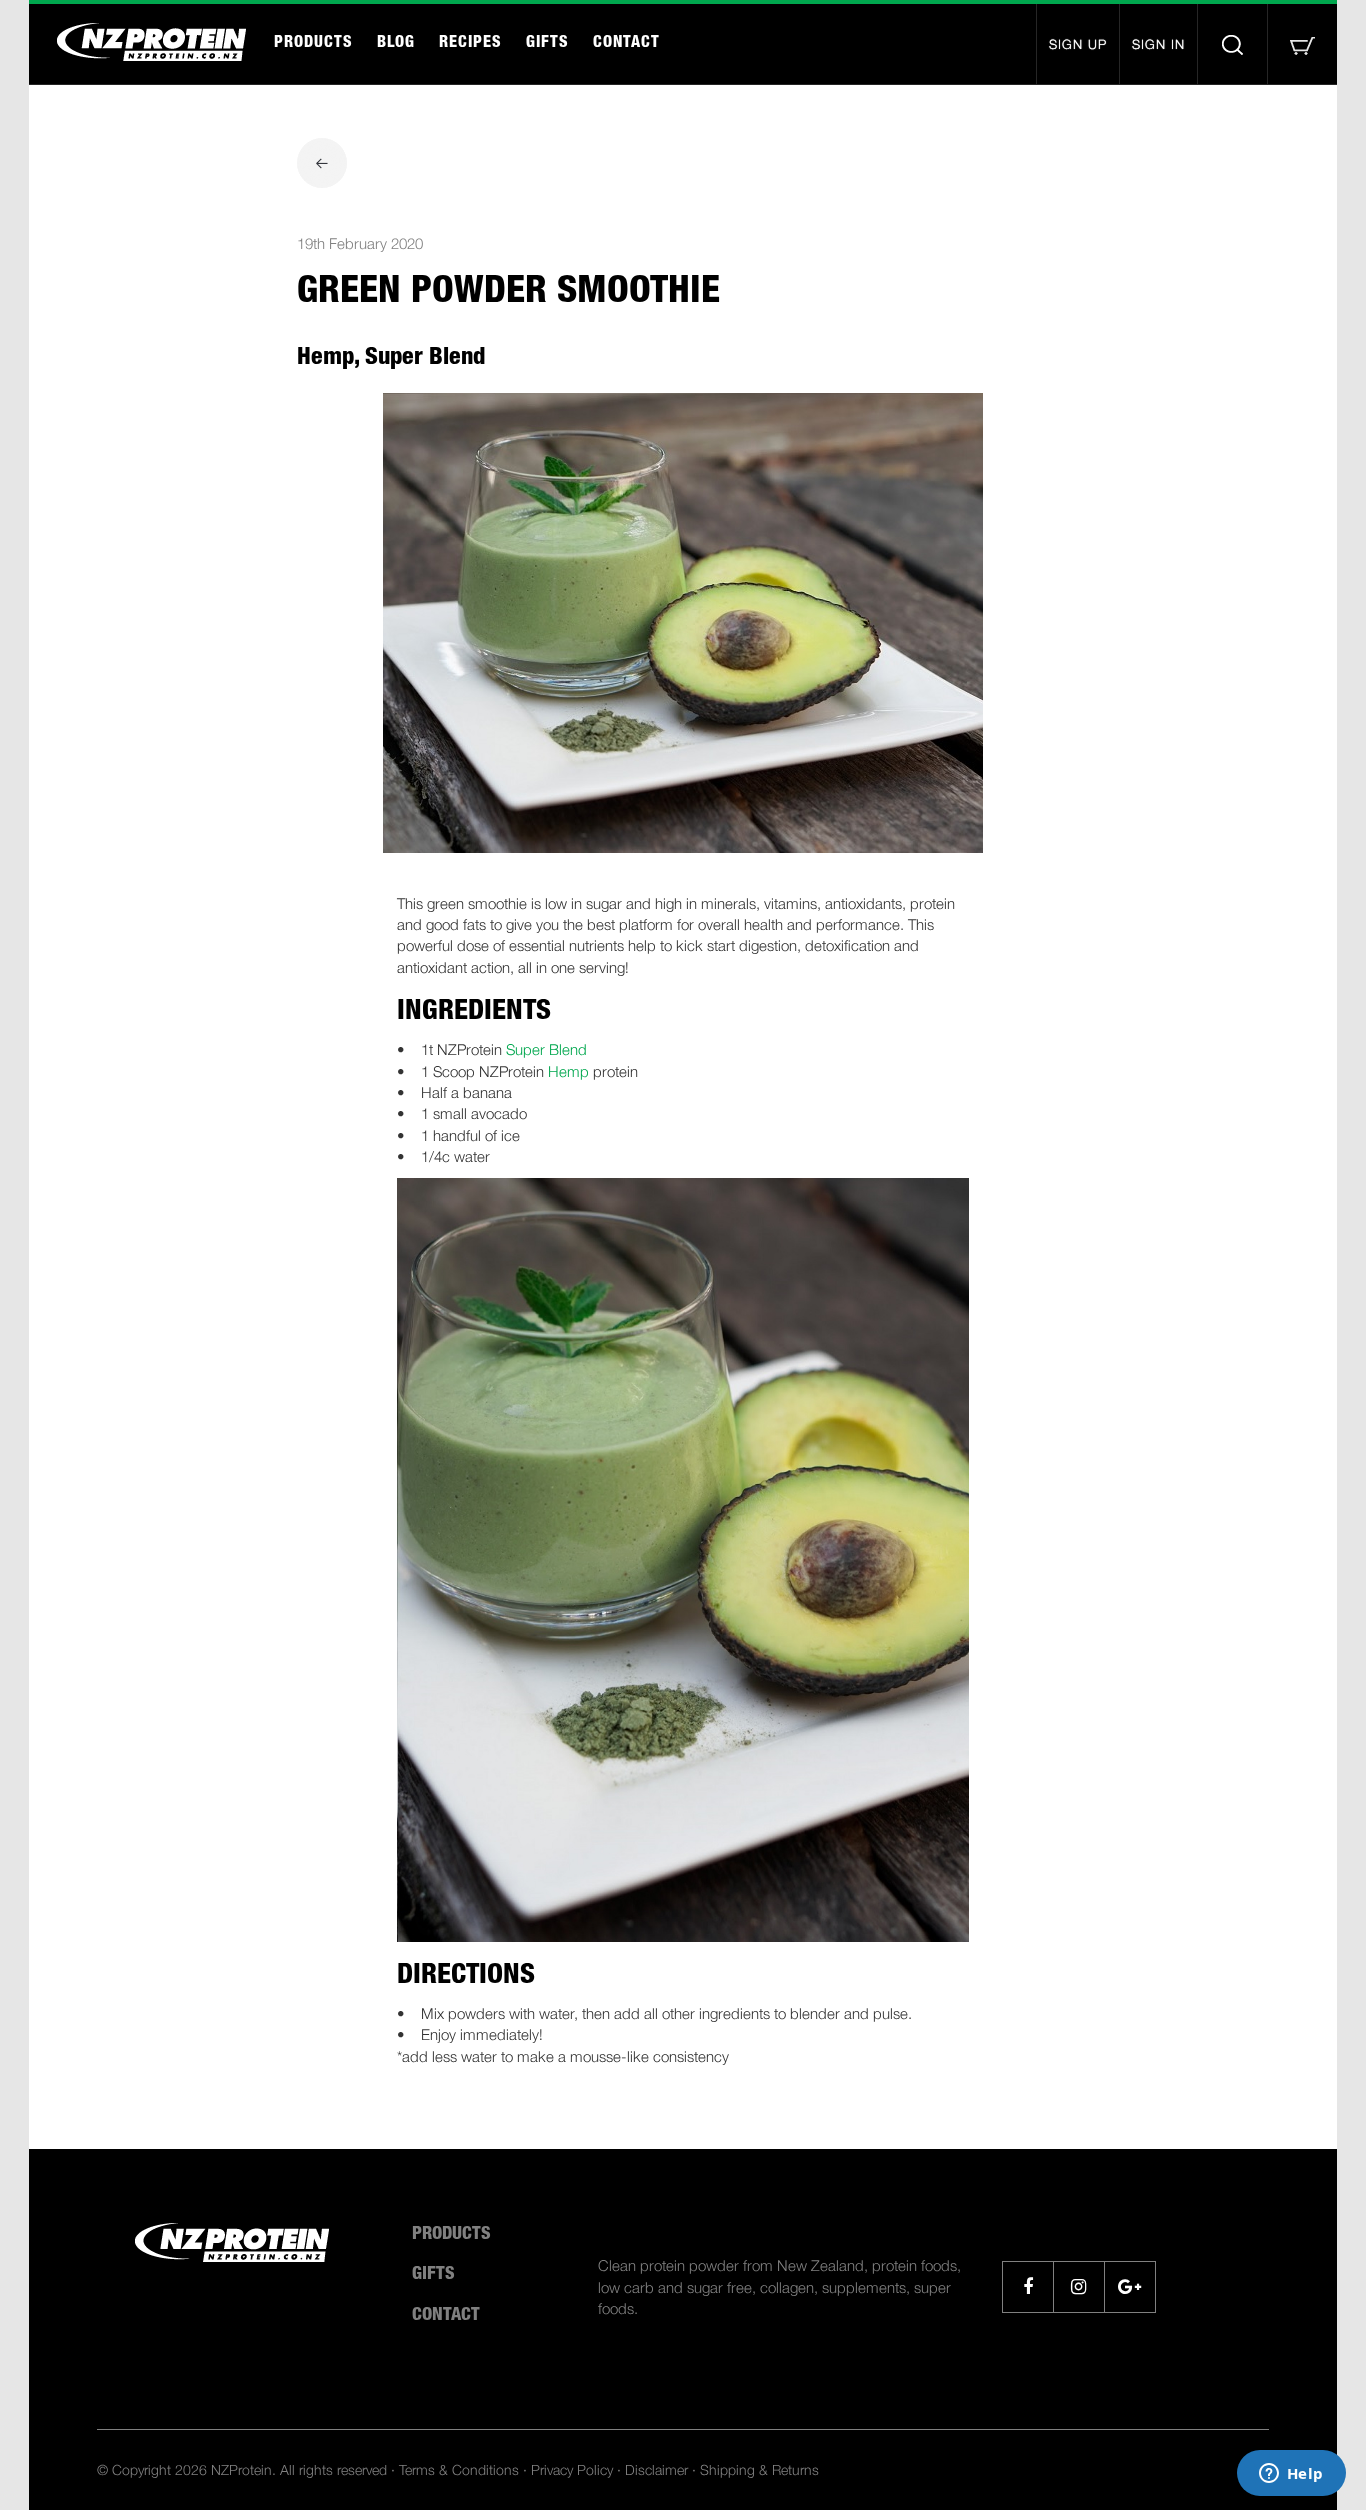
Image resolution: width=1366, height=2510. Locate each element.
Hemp (568, 1071)
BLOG (396, 44)
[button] (1302, 44)
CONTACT (626, 44)
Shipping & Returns (759, 2469)
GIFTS (547, 44)
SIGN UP (1078, 44)
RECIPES (470, 44)
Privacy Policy (572, 2469)
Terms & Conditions (459, 2469)
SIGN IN (1158, 44)
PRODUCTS (313, 44)
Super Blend (546, 1049)
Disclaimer (656, 2469)
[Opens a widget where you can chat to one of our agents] (1291, 2475)
